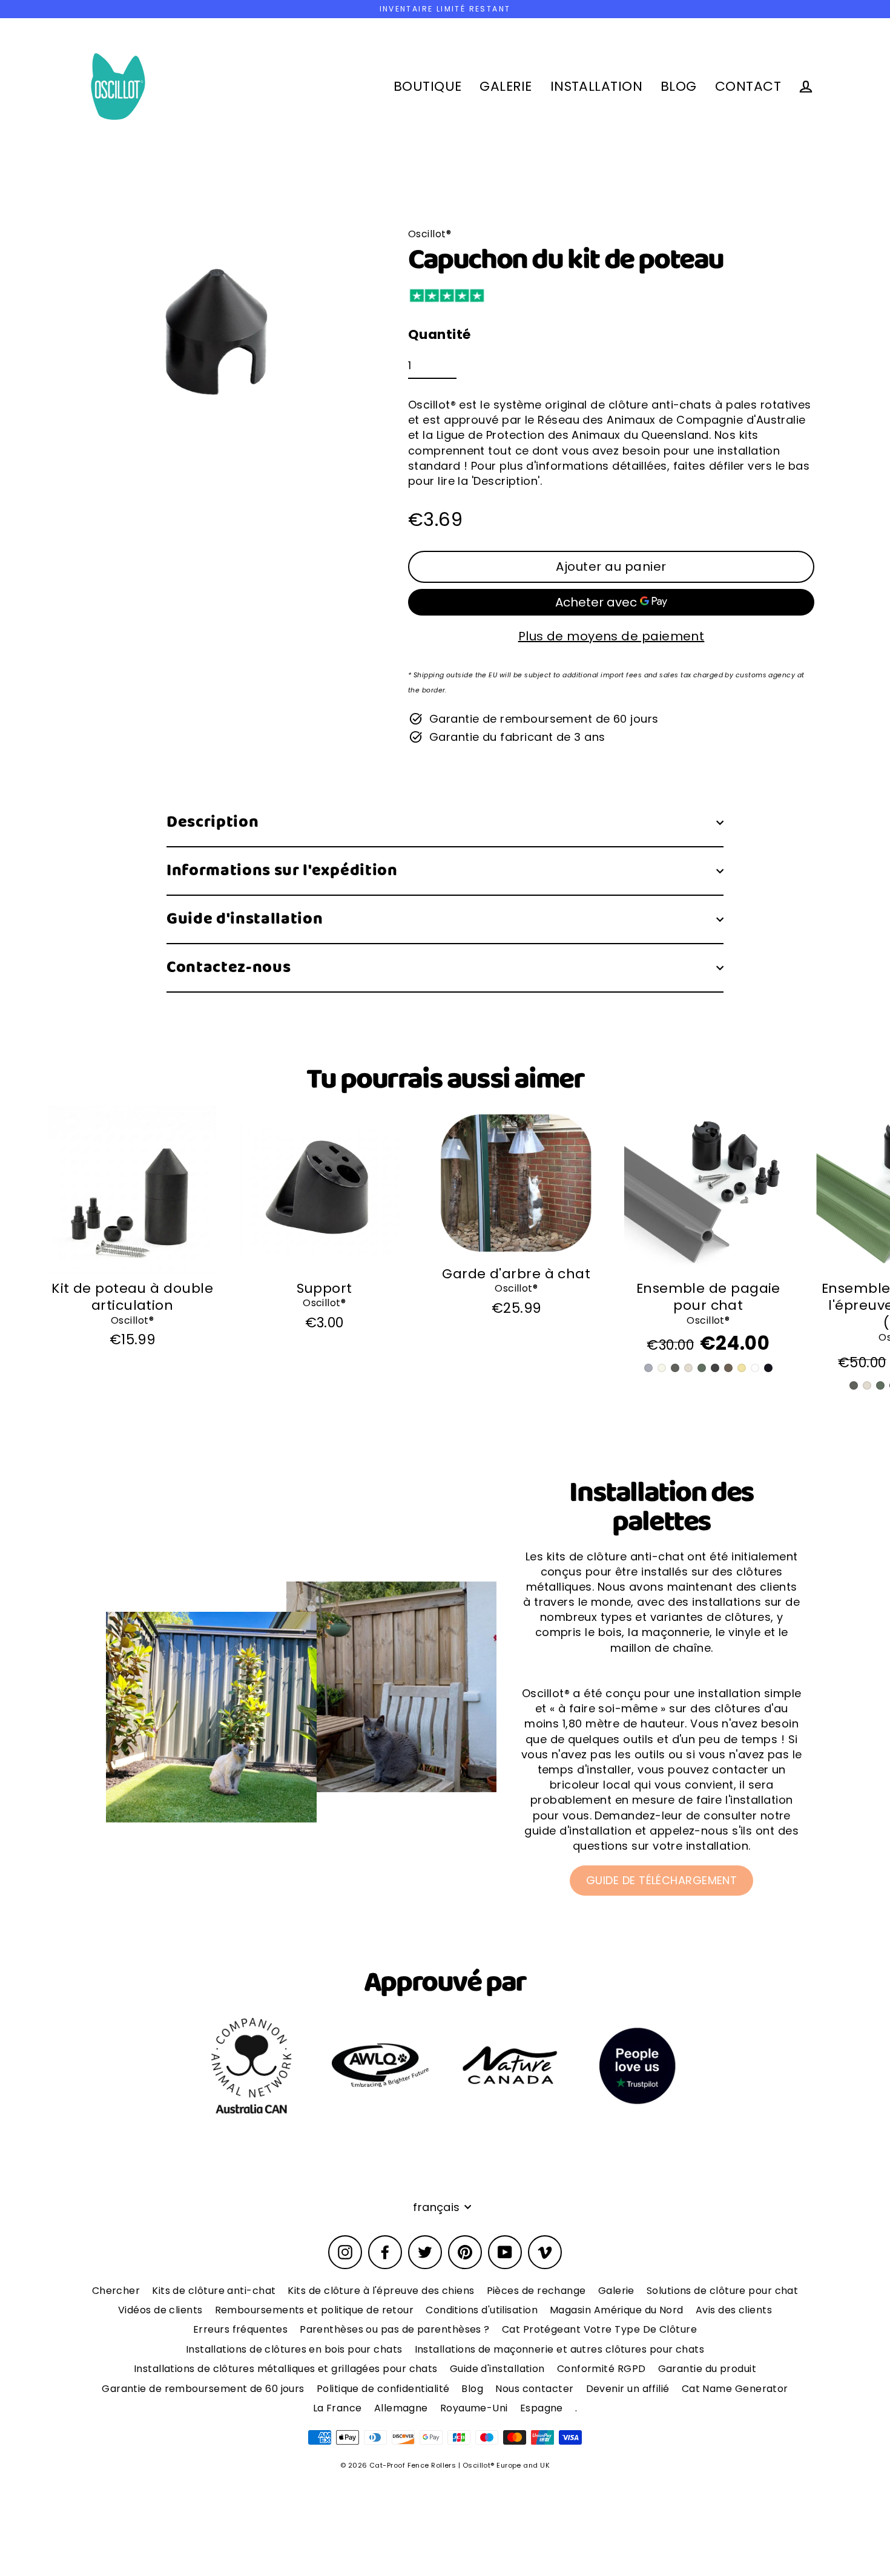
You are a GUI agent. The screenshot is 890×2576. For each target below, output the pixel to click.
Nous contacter (534, 2389)
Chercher (116, 2291)
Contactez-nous (229, 968)
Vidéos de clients (160, 2310)
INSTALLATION (596, 86)
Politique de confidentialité (383, 2389)
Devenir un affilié (628, 2389)
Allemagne (401, 2408)
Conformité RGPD (602, 2369)
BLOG (679, 86)
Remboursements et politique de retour (315, 2310)
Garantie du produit (707, 2369)
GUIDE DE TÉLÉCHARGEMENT (661, 1880)
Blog (472, 2389)
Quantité (440, 335)
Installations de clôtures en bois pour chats (294, 2349)
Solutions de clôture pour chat (723, 2291)
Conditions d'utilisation (482, 2310)
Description (213, 822)
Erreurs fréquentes (240, 2329)
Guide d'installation (245, 919)
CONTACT (748, 86)
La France (338, 2408)
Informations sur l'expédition (282, 871)
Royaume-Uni (474, 2408)
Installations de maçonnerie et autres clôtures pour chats (560, 2349)
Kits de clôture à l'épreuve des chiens (381, 2291)
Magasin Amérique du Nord (617, 2310)
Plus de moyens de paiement (611, 636)
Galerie (616, 2291)
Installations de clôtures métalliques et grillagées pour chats (286, 2369)
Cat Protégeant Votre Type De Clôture (599, 2329)
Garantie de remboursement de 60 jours (203, 2389)
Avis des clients (734, 2310)
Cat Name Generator (735, 2389)
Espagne (542, 2408)
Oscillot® (132, 1320)
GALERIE (506, 86)
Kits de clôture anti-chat (214, 2291)
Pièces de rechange (536, 2291)
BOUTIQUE (428, 86)
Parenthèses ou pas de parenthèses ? (395, 2329)
